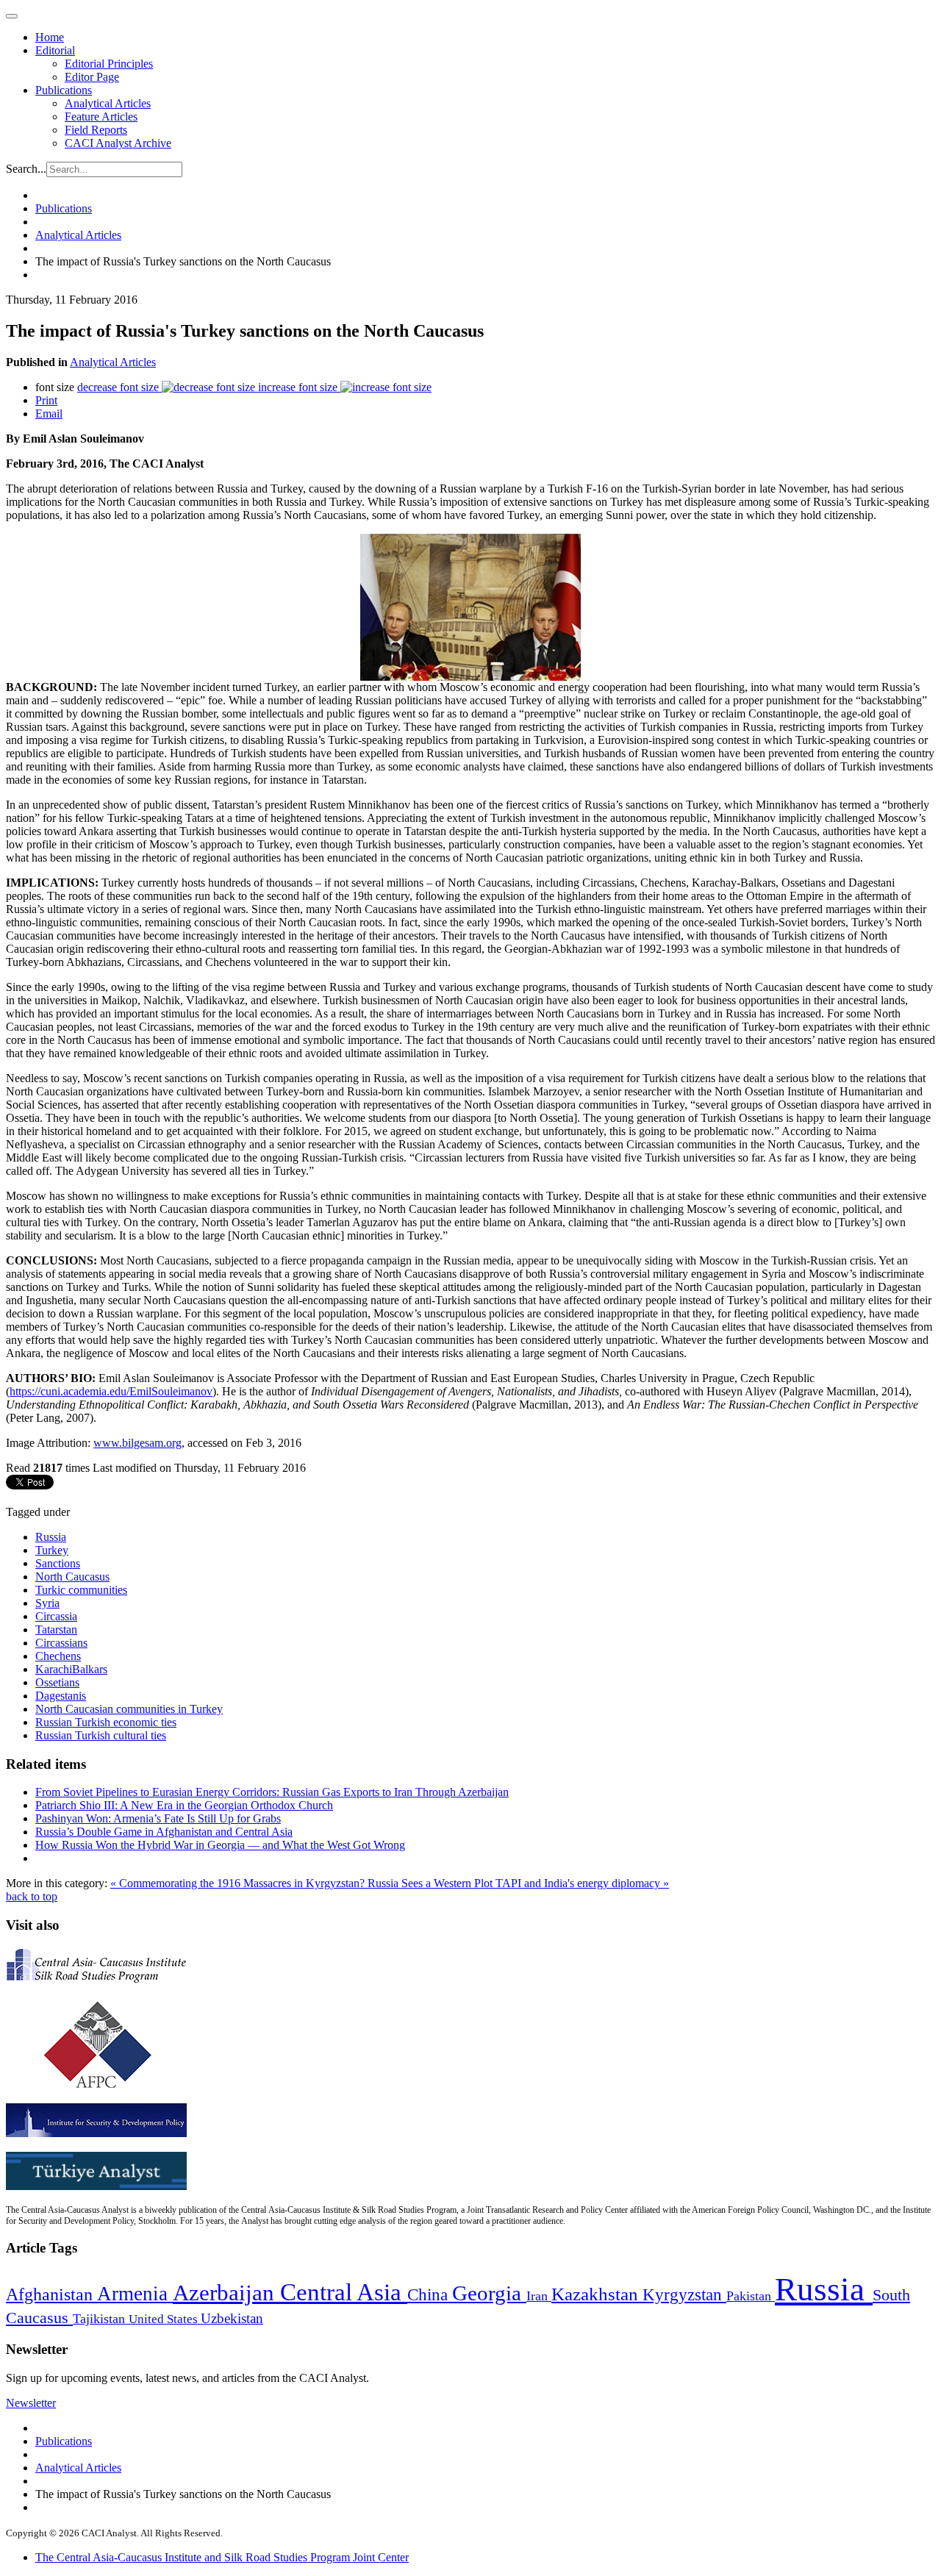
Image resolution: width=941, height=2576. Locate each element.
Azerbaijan (226, 2293)
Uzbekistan (232, 2318)
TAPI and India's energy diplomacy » (582, 1883)
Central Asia (344, 2292)
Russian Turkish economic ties (106, 1722)
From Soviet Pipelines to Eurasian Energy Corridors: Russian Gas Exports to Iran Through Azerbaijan (272, 1792)
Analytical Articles (108, 103)
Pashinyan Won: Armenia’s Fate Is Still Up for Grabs (158, 1818)
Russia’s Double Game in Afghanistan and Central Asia (164, 1832)
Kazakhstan (597, 2294)
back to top (32, 1896)
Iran (539, 2296)
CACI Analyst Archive (118, 143)
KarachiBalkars (71, 1669)
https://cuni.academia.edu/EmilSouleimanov (111, 1391)
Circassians (61, 1643)
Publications (64, 90)
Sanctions (58, 1563)
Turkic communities (81, 1590)
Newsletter (31, 2403)
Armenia (135, 2294)
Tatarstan (56, 1629)
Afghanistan (51, 2294)
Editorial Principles (109, 64)
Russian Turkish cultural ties (101, 1735)
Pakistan (751, 2296)
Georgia (489, 2293)
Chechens (58, 1656)
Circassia (56, 1616)
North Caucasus (72, 1577)
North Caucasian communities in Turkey (129, 1709)
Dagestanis (61, 1696)
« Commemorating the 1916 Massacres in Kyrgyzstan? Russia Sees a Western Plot (303, 1883)
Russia (51, 1537)
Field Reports (96, 130)
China (430, 2295)
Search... (26, 169)
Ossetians (57, 1682)
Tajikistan (101, 2319)
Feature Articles (101, 117)
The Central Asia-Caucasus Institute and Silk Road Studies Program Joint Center (222, 2557)
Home (50, 37)
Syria (47, 1603)
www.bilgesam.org (137, 1443)
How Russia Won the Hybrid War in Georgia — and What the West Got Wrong (220, 1845)
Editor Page (92, 77)
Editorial (55, 50)
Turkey (52, 1550)
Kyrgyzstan (684, 2295)
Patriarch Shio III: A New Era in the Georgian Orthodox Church (184, 1805)
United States (165, 2319)
